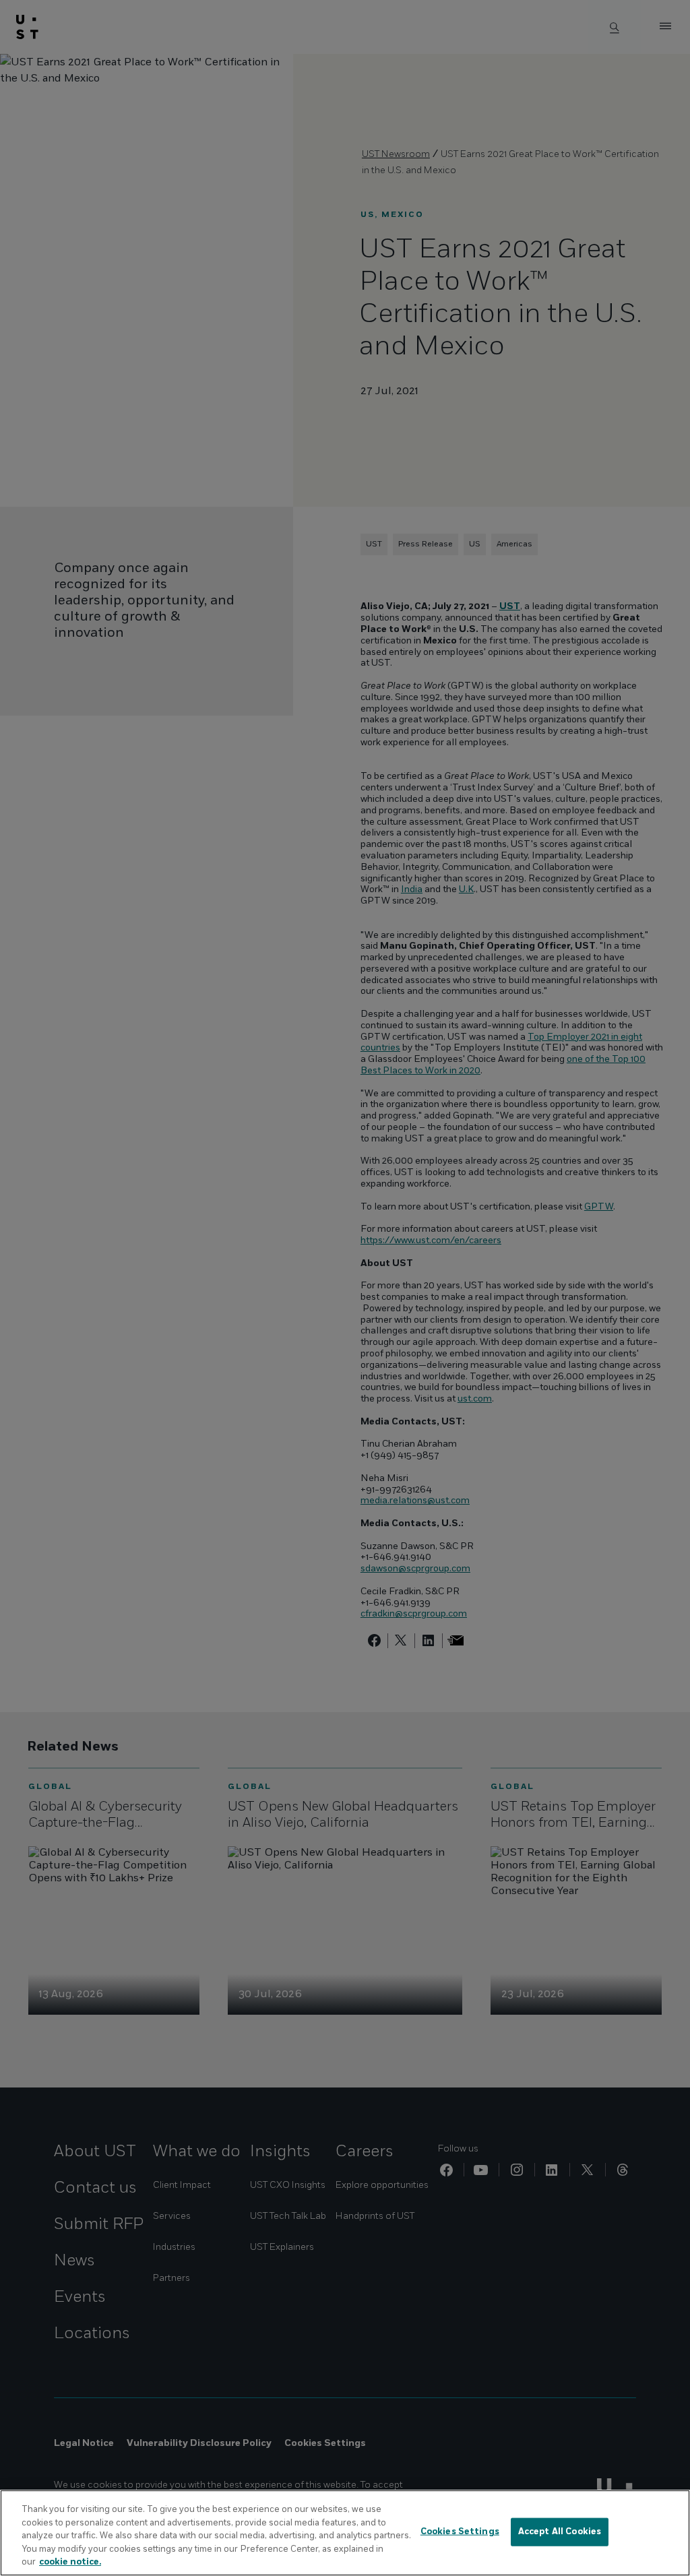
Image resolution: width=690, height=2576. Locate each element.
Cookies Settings (460, 2532)
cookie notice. (70, 2562)
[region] (345, 2533)
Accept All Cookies (560, 2532)
